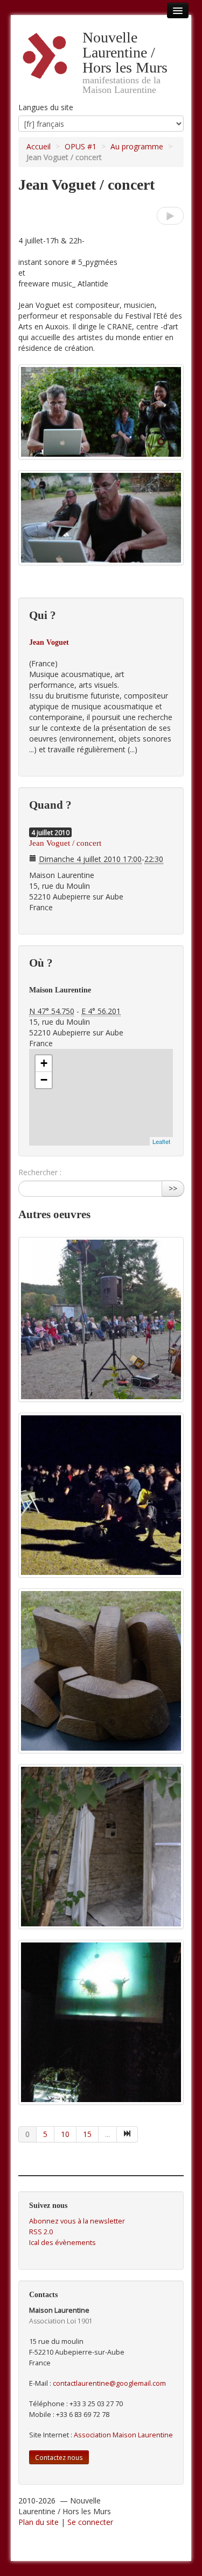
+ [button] (44, 1063)
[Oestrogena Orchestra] (170, 216)
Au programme (137, 146)
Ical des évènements (62, 2243)
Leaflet (161, 1141)
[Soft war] (101, 2022)
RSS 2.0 (41, 2232)
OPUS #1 (81, 146)
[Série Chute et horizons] (101, 1847)
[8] (127, 2134)
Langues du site (46, 107)
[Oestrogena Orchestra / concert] (101, 1319)
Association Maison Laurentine (123, 2435)
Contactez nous (59, 2457)
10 (65, 2134)
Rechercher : (40, 1172)
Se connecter (90, 2522)
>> (173, 1188)
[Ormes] (101, 1671)
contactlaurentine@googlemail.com (109, 2383)
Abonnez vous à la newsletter (77, 2221)
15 (87, 2134)
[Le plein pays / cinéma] (101, 1495)
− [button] (44, 1080)
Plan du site (39, 2522)
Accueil (39, 146)
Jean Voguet (49, 642)
